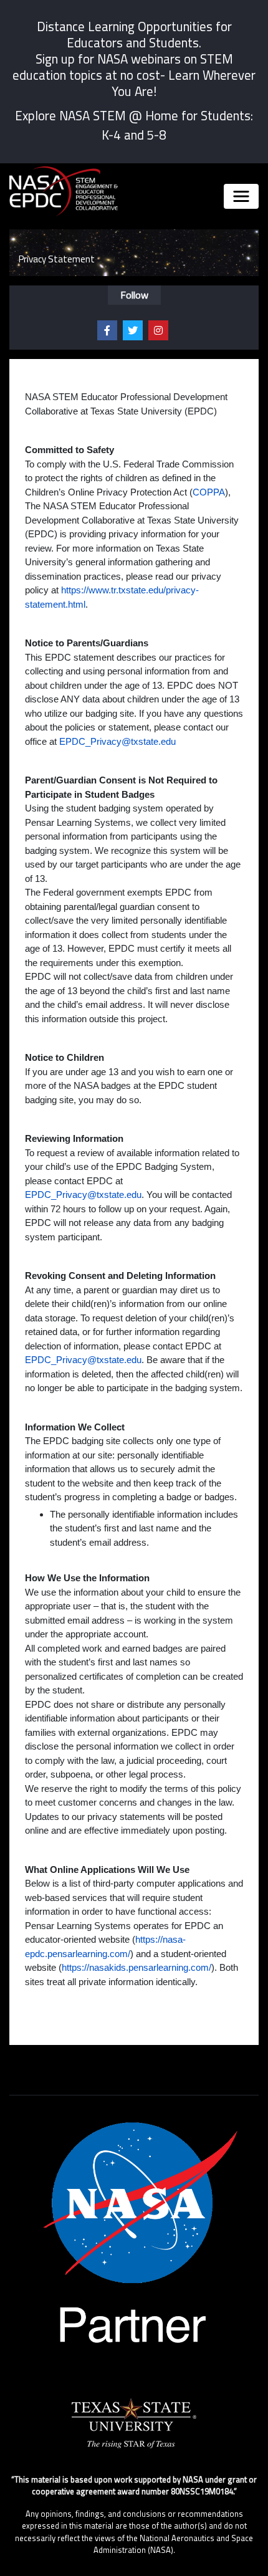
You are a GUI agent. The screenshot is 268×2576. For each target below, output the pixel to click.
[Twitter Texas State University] (133, 330)
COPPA (209, 492)
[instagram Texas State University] (158, 330)
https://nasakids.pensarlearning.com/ (136, 1967)
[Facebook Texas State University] (107, 330)
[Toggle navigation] (241, 196)
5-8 (156, 135)
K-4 (111, 135)
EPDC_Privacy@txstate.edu (117, 741)
